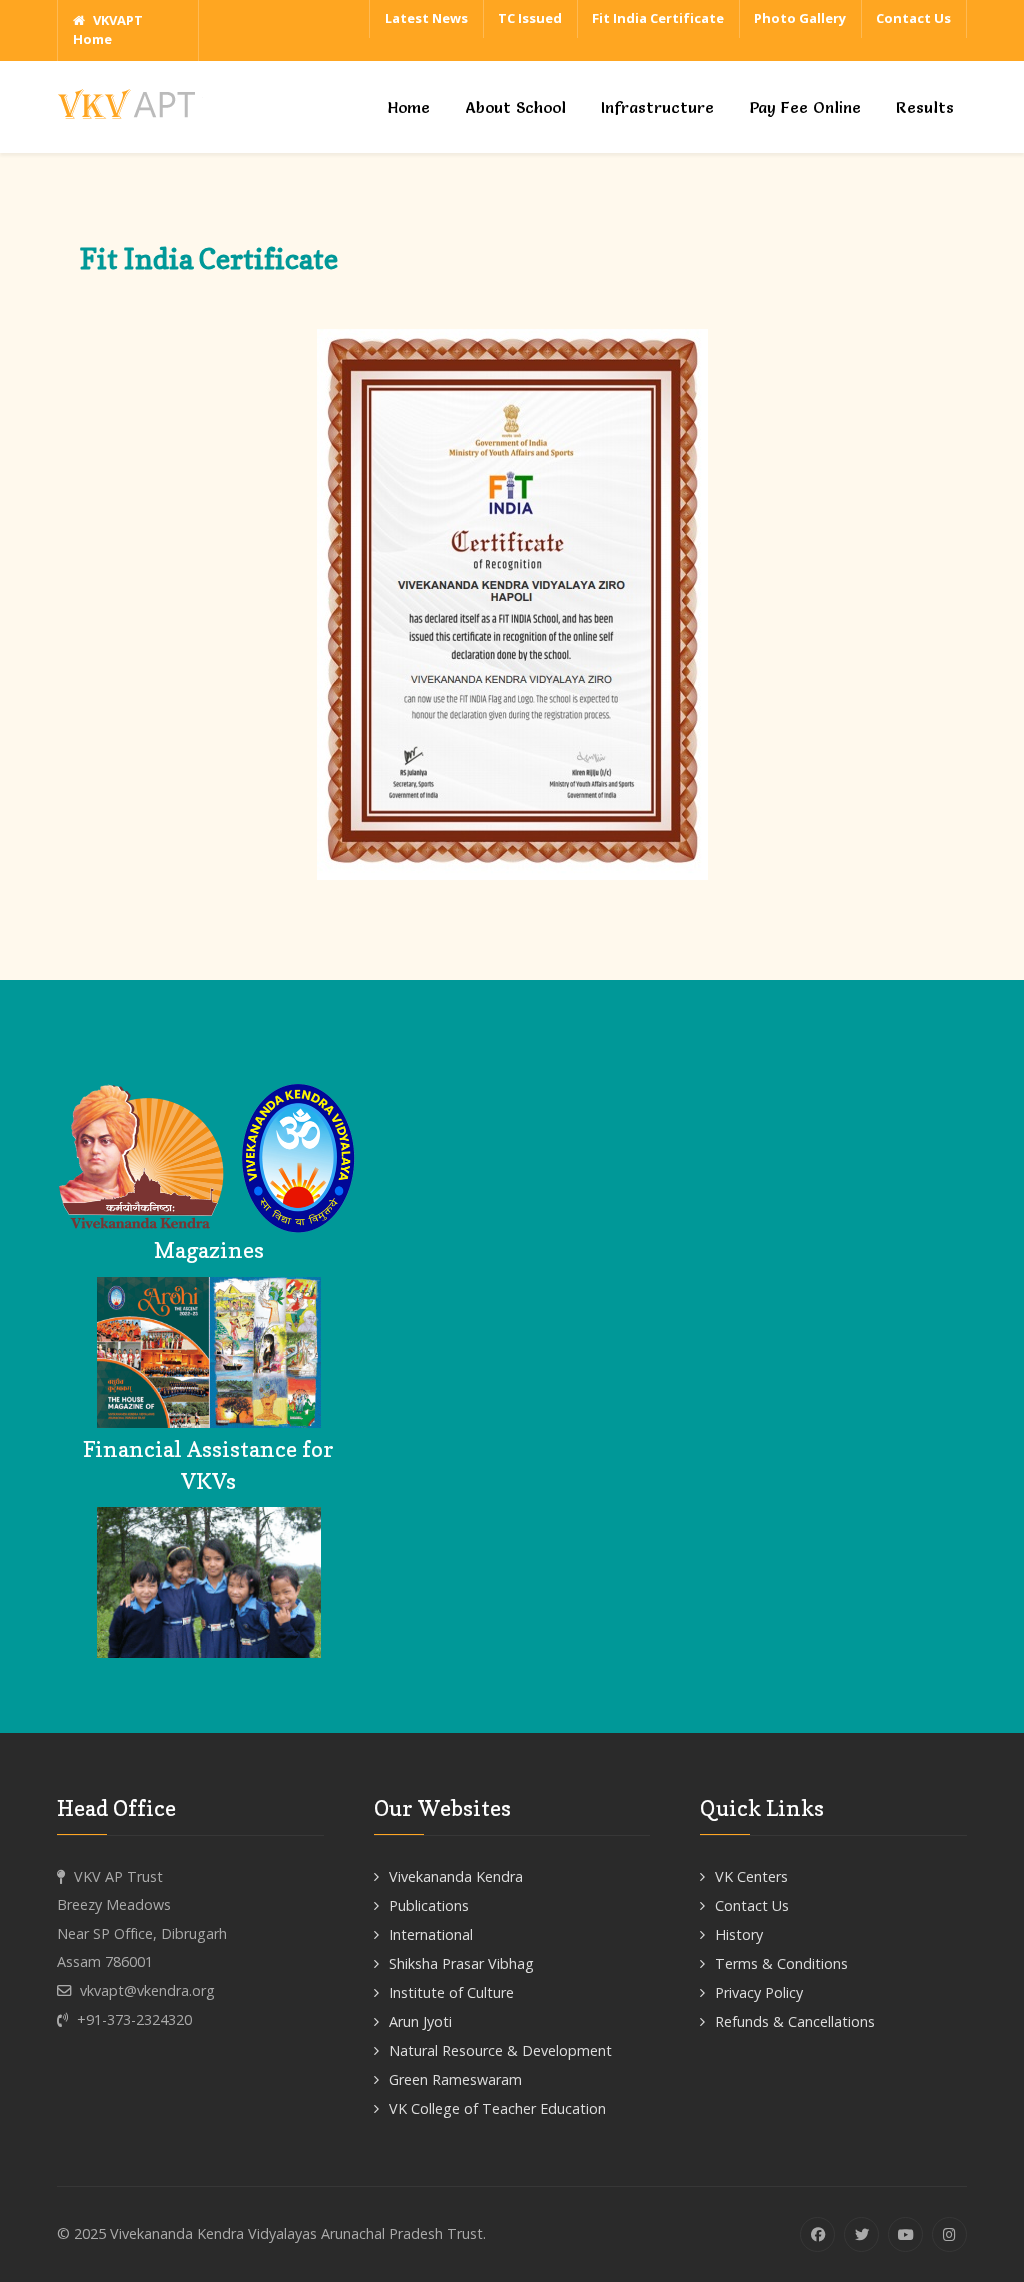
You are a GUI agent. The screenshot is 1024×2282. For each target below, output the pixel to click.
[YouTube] (905, 2234)
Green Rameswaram (455, 2079)
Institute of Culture (451, 1992)
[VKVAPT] (132, 101)
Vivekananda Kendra (456, 1876)
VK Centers (751, 1876)
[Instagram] (949, 2234)
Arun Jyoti (420, 2021)
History (739, 1934)
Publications (429, 1905)
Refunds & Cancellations (795, 2021)
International (431, 1934)
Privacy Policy (759, 1992)
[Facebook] (817, 2234)
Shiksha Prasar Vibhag (461, 1963)
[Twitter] (861, 2234)
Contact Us (752, 1905)
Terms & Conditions (781, 1963)
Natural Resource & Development (500, 2050)
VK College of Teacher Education (497, 2108)
